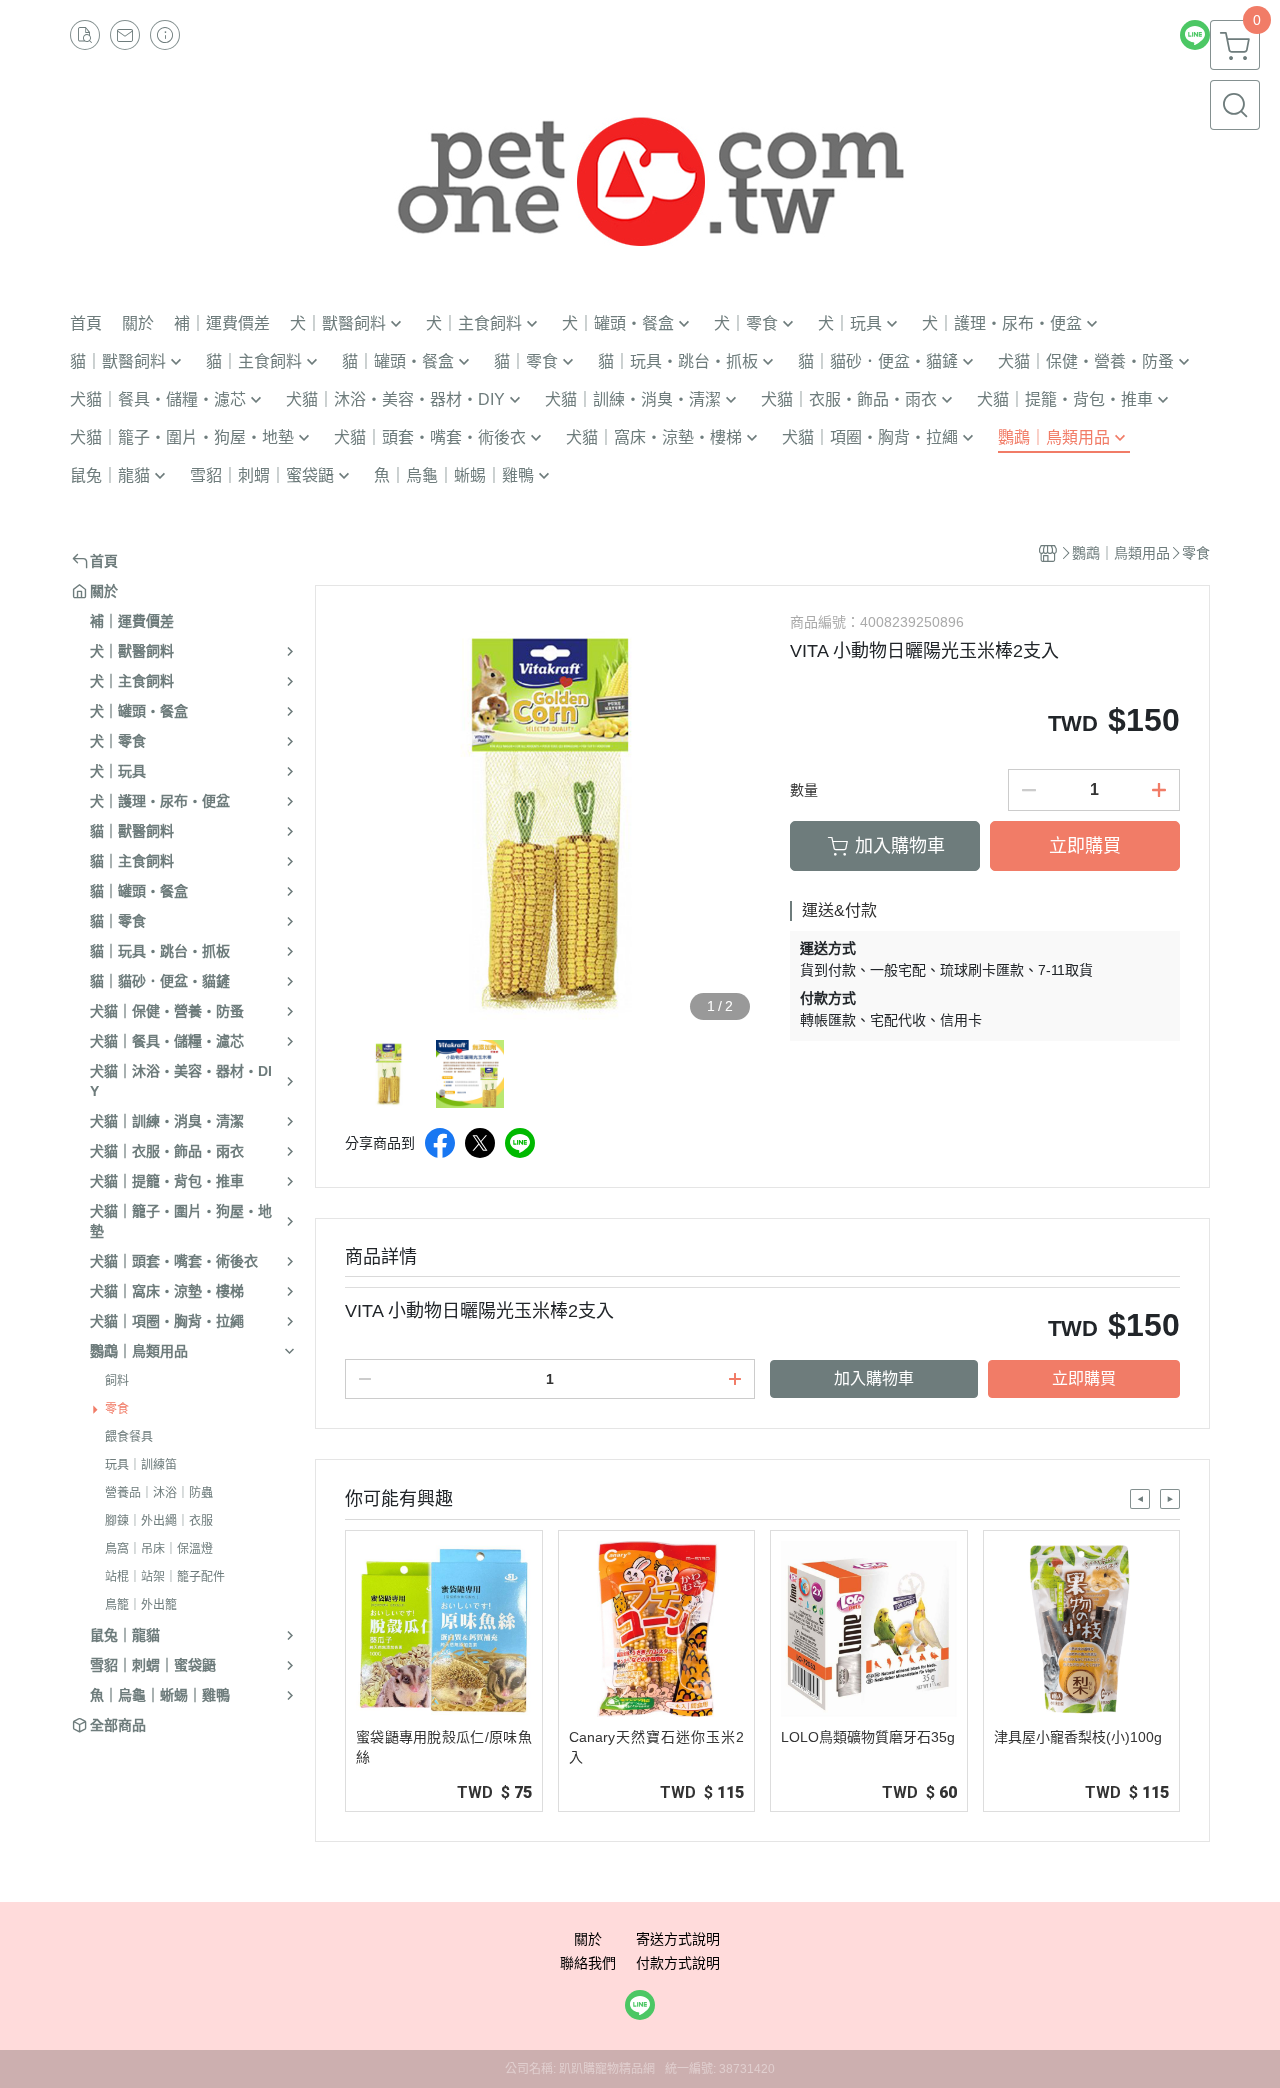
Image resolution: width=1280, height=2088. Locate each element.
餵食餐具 (129, 1437)
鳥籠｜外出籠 (141, 1605)
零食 (117, 1409)
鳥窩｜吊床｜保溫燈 (159, 1549)
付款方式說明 (678, 1963)
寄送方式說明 (678, 1939)
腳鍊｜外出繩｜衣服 (159, 1521)
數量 (804, 790)
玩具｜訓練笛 (141, 1465)
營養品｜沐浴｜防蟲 (159, 1493)
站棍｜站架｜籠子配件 (165, 1577)
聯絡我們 (588, 1963)
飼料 (117, 1381)
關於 (588, 1939)
